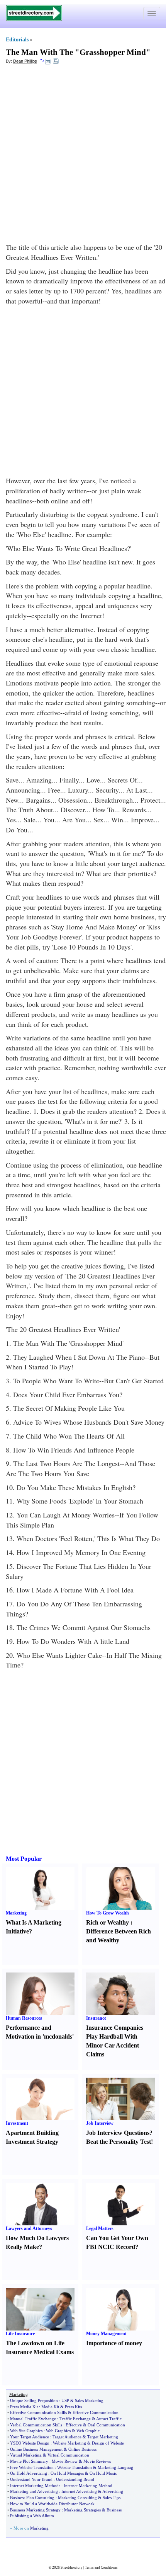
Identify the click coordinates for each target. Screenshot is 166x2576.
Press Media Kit (24, 2407)
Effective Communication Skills (38, 2412)
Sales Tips (112, 2498)
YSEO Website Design (30, 2443)
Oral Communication (106, 2425)
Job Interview (100, 2123)
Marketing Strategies (82, 2510)
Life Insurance (20, 2334)
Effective (74, 2425)
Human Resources (24, 2018)
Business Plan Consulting (32, 2498)
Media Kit (50, 2407)
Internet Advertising (79, 2491)
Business (114, 2510)
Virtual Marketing (26, 2455)
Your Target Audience (30, 2437)
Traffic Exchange (75, 2419)
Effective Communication (96, 2412)
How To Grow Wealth (108, 1913)
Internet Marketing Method (88, 2486)
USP (65, 2400)
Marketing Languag (115, 2467)
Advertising (113, 2491)
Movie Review (65, 2461)
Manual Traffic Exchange (33, 2419)
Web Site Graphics (26, 2431)
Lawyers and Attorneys (29, 2228)
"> (42, 61)
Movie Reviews (97, 2461)
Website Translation (75, 2467)
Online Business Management (36, 2449)
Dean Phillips (25, 61)
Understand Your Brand (31, 2479)
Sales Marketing (89, 2400)
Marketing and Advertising (34, 2491)
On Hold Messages (67, 2473)
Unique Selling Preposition (34, 2400)
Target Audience (67, 2437)
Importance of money (114, 2343)
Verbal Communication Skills (36, 2425)
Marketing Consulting (77, 2498)
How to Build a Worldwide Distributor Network (52, 2504)
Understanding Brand (75, 2479)
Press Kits (73, 2407)
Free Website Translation (32, 2467)
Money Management (106, 2334)
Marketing (16, 1913)
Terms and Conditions (101, 2567)
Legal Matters (100, 2228)
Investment (17, 2123)
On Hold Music (103, 2473)
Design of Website (108, 2443)
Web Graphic (88, 2431)
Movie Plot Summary (29, 2461)
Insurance (96, 2018)
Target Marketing (103, 2437)
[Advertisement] (83, 155)
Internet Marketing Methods (35, 2486)
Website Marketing (69, 2443)
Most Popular (24, 1859)
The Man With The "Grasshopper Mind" (78, 52)
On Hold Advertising (29, 2473)
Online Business (82, 2449)
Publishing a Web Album (32, 2516)
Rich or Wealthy (108, 1922)
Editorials (17, 40)
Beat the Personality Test (119, 2142)
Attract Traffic (109, 2419)
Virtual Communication (68, 2455)
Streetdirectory (72, 2567)
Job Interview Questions (118, 2133)
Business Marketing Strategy (35, 2510)
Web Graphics (58, 2431)
